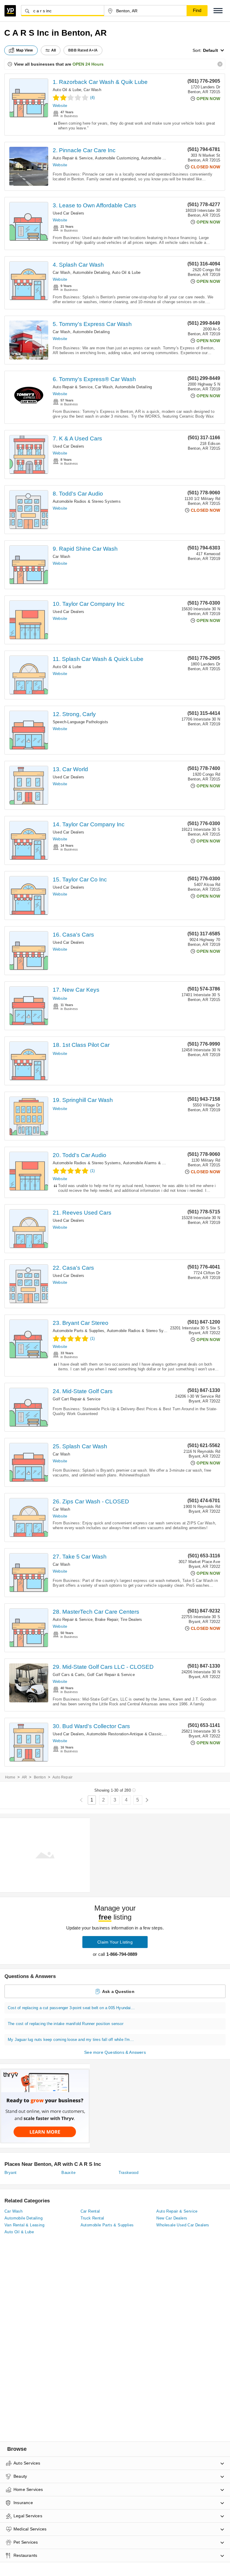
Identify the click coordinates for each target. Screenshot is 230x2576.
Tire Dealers (131, 1620)
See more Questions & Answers (115, 2052)
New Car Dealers (172, 2218)
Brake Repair (106, 1620)
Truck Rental (92, 2218)
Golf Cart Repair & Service (77, 1399)
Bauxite (68, 2173)
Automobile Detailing (91, 272)
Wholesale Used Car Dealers (183, 2225)
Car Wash (92, 90)
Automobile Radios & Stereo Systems (87, 501)
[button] (218, 11)
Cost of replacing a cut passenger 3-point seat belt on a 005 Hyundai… (71, 2008)
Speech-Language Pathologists (81, 722)
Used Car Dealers (68, 213)
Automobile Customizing (117, 158)
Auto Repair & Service (73, 158)
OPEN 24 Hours (88, 64)
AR (24, 1777)
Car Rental (90, 2211)
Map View (25, 50)
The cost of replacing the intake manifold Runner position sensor (66, 2024)
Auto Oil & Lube (67, 90)
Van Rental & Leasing (24, 2225)
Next (147, 1800)
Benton (40, 1777)
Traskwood (129, 2173)
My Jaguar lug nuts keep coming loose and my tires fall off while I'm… (71, 2040)
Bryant (10, 2173)
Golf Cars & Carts (69, 1675)
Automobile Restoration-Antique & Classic (124, 1734)
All (54, 50)
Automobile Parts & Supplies (78, 1331)
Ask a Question (118, 1991)
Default (211, 50)
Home (10, 1777)
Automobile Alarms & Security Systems (159, 1163)
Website (60, 106)
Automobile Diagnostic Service (169, 158)
